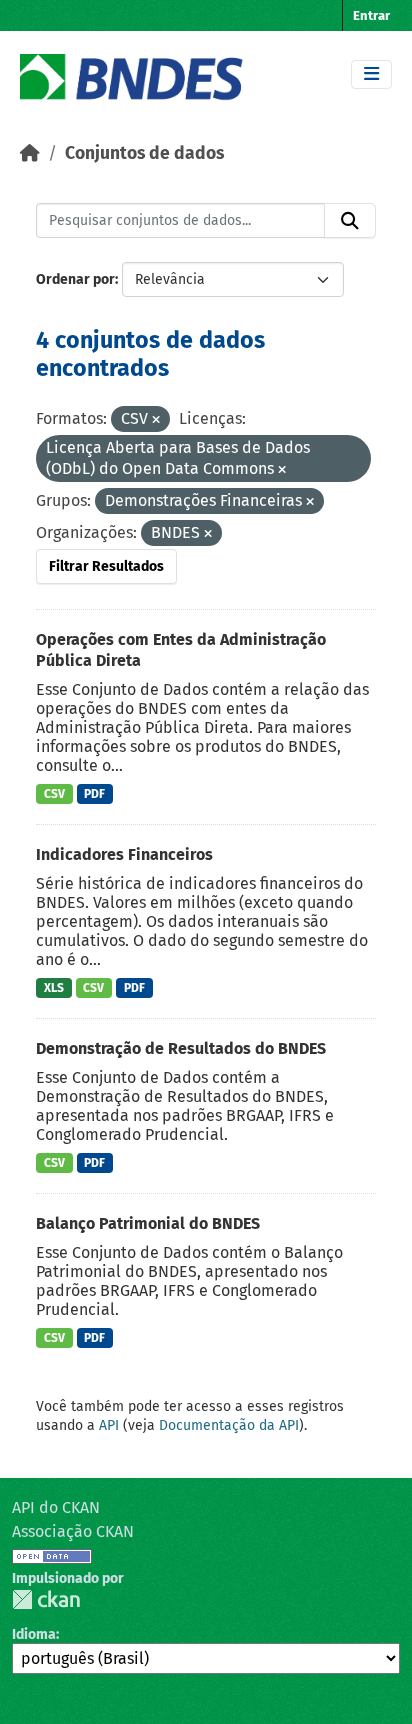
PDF (94, 794)
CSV (54, 794)
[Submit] (350, 221)
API (109, 1425)
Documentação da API (229, 1425)
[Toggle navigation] (371, 74)
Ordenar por (75, 279)
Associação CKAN (73, 1531)
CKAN (46, 1599)
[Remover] (156, 420)
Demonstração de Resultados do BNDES (181, 1048)
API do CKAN (56, 1507)
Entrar (371, 15)
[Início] (30, 153)
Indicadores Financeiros (124, 854)
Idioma (34, 1634)
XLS (54, 988)
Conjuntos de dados (144, 153)
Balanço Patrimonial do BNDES (148, 1223)
